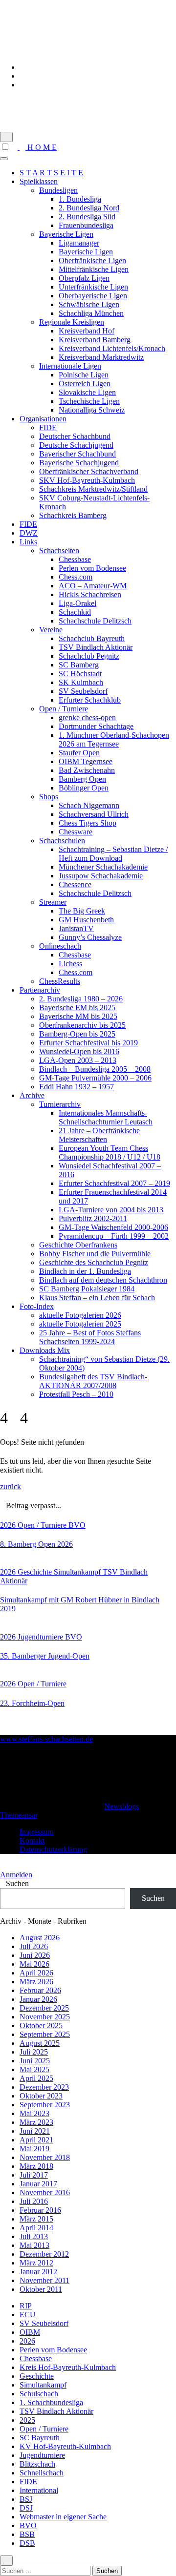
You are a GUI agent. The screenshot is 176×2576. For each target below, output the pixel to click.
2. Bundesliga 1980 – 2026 (81, 999)
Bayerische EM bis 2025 (77, 1008)
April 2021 (36, 2140)
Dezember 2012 (44, 2254)
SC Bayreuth (40, 2438)
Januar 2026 (38, 1999)
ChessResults (60, 981)
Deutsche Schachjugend (76, 445)
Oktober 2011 (41, 2289)
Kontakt (32, 1840)
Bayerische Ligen (66, 234)
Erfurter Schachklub (90, 700)
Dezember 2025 (44, 2008)
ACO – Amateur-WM (93, 586)
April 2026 (36, 1973)
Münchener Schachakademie (103, 867)
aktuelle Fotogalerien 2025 (80, 1324)
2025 (27, 2420)
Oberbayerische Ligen (93, 296)
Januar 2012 (38, 2272)
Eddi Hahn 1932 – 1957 (77, 1087)
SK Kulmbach (81, 682)
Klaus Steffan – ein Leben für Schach (97, 1298)
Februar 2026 (40, 1990)
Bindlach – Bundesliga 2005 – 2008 (95, 1069)
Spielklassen (39, 181)
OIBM (30, 2332)
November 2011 (44, 2280)
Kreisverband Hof (87, 331)
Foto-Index (37, 1306)
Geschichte (36, 1572)
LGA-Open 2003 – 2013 (78, 1060)
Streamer (53, 902)
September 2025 (45, 2034)
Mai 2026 (34, 1964)
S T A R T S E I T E (51, 173)
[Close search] (6, 2561)
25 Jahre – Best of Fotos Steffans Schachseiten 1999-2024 (90, 1337)
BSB (27, 2534)
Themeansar (19, 1815)
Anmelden (16, 1875)
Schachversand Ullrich (94, 814)
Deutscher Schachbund (75, 436)
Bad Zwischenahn (87, 770)
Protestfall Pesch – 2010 (76, 1394)
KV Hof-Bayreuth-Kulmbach (65, 2446)
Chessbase (75, 559)
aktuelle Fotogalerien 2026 (80, 1315)
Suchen (17, 1883)
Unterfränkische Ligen (93, 287)
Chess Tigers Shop (88, 823)
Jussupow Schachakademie (101, 876)
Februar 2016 (40, 2210)
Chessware (76, 832)
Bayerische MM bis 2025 (78, 1016)
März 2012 (36, 2263)
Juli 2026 (34, 1946)
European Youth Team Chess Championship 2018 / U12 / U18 (110, 1153)
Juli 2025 (34, 2052)
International (39, 2490)
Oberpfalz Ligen (84, 278)
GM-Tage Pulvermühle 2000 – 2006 (95, 1078)
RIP (26, 2306)
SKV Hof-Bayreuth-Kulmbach (87, 480)
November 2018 (45, 2157)
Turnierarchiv (60, 1104)
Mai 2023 (34, 2113)
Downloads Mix (45, 1350)
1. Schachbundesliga (51, 2402)
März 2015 (36, 2219)
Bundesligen (58, 190)
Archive (32, 1095)
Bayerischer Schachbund (77, 454)
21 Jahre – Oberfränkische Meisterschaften (99, 1135)
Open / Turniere (64, 709)
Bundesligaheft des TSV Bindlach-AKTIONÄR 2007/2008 (93, 1381)
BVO (77, 1525)
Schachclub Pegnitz (89, 656)
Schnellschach (42, 2473)
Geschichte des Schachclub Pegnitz (94, 1262)
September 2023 (45, 2105)
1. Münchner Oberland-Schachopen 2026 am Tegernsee (114, 739)
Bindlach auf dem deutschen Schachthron (103, 1280)
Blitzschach (37, 2464)
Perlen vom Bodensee (92, 568)
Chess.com (76, 577)
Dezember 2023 (44, 2087)
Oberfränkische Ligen (92, 260)
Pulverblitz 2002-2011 (93, 1218)
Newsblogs (121, 1806)
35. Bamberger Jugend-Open (45, 1656)
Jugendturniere (41, 1637)
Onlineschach (60, 946)
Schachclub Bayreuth (92, 638)
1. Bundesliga (80, 199)
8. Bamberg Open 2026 (36, 1544)
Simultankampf (78, 1572)
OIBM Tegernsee (86, 761)
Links (28, 542)
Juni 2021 (35, 2131)
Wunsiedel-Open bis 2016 (79, 1051)
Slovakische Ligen (87, 392)
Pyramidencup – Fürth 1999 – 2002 (114, 1236)
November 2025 (45, 2017)
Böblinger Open (84, 788)
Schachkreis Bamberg (73, 515)
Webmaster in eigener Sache (63, 2517)
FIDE (48, 427)
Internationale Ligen (70, 366)
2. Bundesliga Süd (87, 217)
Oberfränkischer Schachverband (89, 471)
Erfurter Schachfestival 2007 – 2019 (114, 1183)
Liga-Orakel (77, 603)
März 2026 (36, 1982)
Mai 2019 (34, 2149)
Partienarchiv (40, 990)
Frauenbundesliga (86, 225)
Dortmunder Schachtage (96, 726)
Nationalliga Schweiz (92, 410)
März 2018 (36, 2166)
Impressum (36, 1832)
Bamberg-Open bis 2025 (77, 1034)
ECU (28, 2315)
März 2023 (36, 2122)
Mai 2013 (34, 2245)
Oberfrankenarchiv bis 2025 (82, 1025)
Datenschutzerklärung (53, 1849)
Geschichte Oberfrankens (78, 1245)
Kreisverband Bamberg (95, 340)
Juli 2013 (34, 2236)
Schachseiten (59, 551)
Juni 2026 (35, 1955)
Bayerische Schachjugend (79, 463)
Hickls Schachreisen (90, 594)
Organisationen (43, 419)
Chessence (75, 884)
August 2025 (40, 2043)
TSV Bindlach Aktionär (96, 647)
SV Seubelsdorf (83, 691)
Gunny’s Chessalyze (90, 937)
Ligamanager (79, 243)
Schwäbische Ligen (89, 304)
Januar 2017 (38, 2184)
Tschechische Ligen (89, 401)
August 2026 (40, 1938)
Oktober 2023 (41, 2096)
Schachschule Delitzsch (95, 621)
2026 (9, 1525)
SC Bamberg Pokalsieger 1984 (87, 1289)
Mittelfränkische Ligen (94, 269)
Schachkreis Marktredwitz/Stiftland (93, 489)
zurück (11, 1486)
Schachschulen (62, 841)
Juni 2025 (35, 2061)
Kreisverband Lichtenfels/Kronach (112, 348)
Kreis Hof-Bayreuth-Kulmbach (68, 2367)
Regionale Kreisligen (72, 322)
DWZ (29, 533)
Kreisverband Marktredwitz (101, 357)
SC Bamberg (79, 665)
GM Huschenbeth (86, 920)
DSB (27, 2543)
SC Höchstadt (80, 674)
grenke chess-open (87, 717)
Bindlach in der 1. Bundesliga (85, 1271)
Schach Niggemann (89, 805)
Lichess (70, 964)
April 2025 (36, 2078)
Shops (49, 797)
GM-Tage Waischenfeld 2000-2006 (113, 1227)
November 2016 (45, 2192)
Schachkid (75, 612)
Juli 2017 (34, 2175)
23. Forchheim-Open (32, 1703)
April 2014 (36, 2228)
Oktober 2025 (41, 2025)
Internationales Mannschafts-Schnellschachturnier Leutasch (106, 1117)
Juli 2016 (34, 2201)
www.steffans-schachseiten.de (53, 102)
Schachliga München (91, 313)
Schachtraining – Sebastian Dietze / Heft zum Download (113, 854)
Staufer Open (79, 753)
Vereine (51, 630)
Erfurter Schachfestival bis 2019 (88, 1043)
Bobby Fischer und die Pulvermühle (95, 1254)
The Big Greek (82, 911)
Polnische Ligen (84, 375)
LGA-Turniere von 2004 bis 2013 (111, 1210)
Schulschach (39, 2394)
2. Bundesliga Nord (89, 208)
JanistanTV (76, 928)
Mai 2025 (34, 2069)
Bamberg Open (82, 779)
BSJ (26, 2499)
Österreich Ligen (85, 384)
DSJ (26, 2508)
